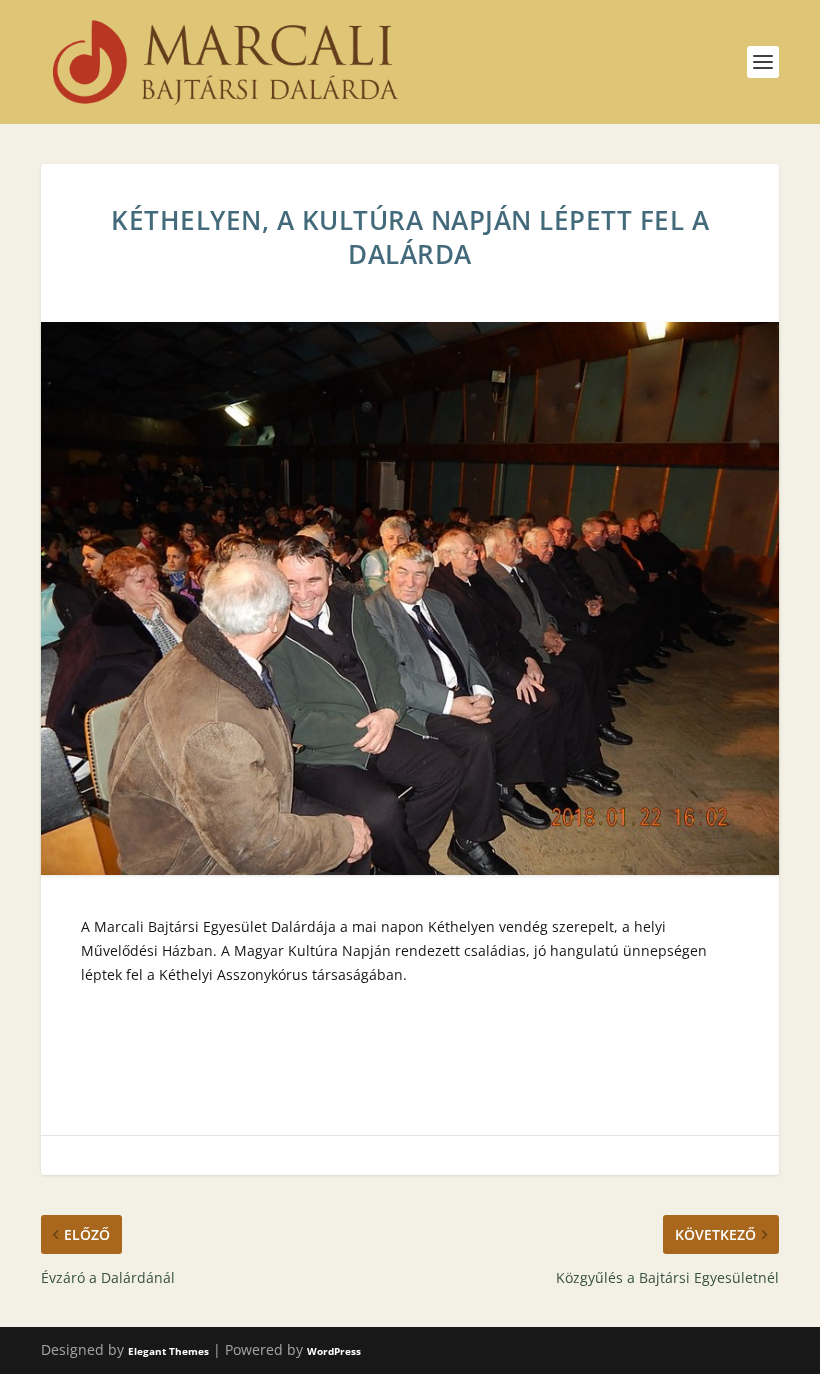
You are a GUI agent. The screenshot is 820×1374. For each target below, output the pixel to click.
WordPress (334, 1351)
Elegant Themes (168, 1351)
